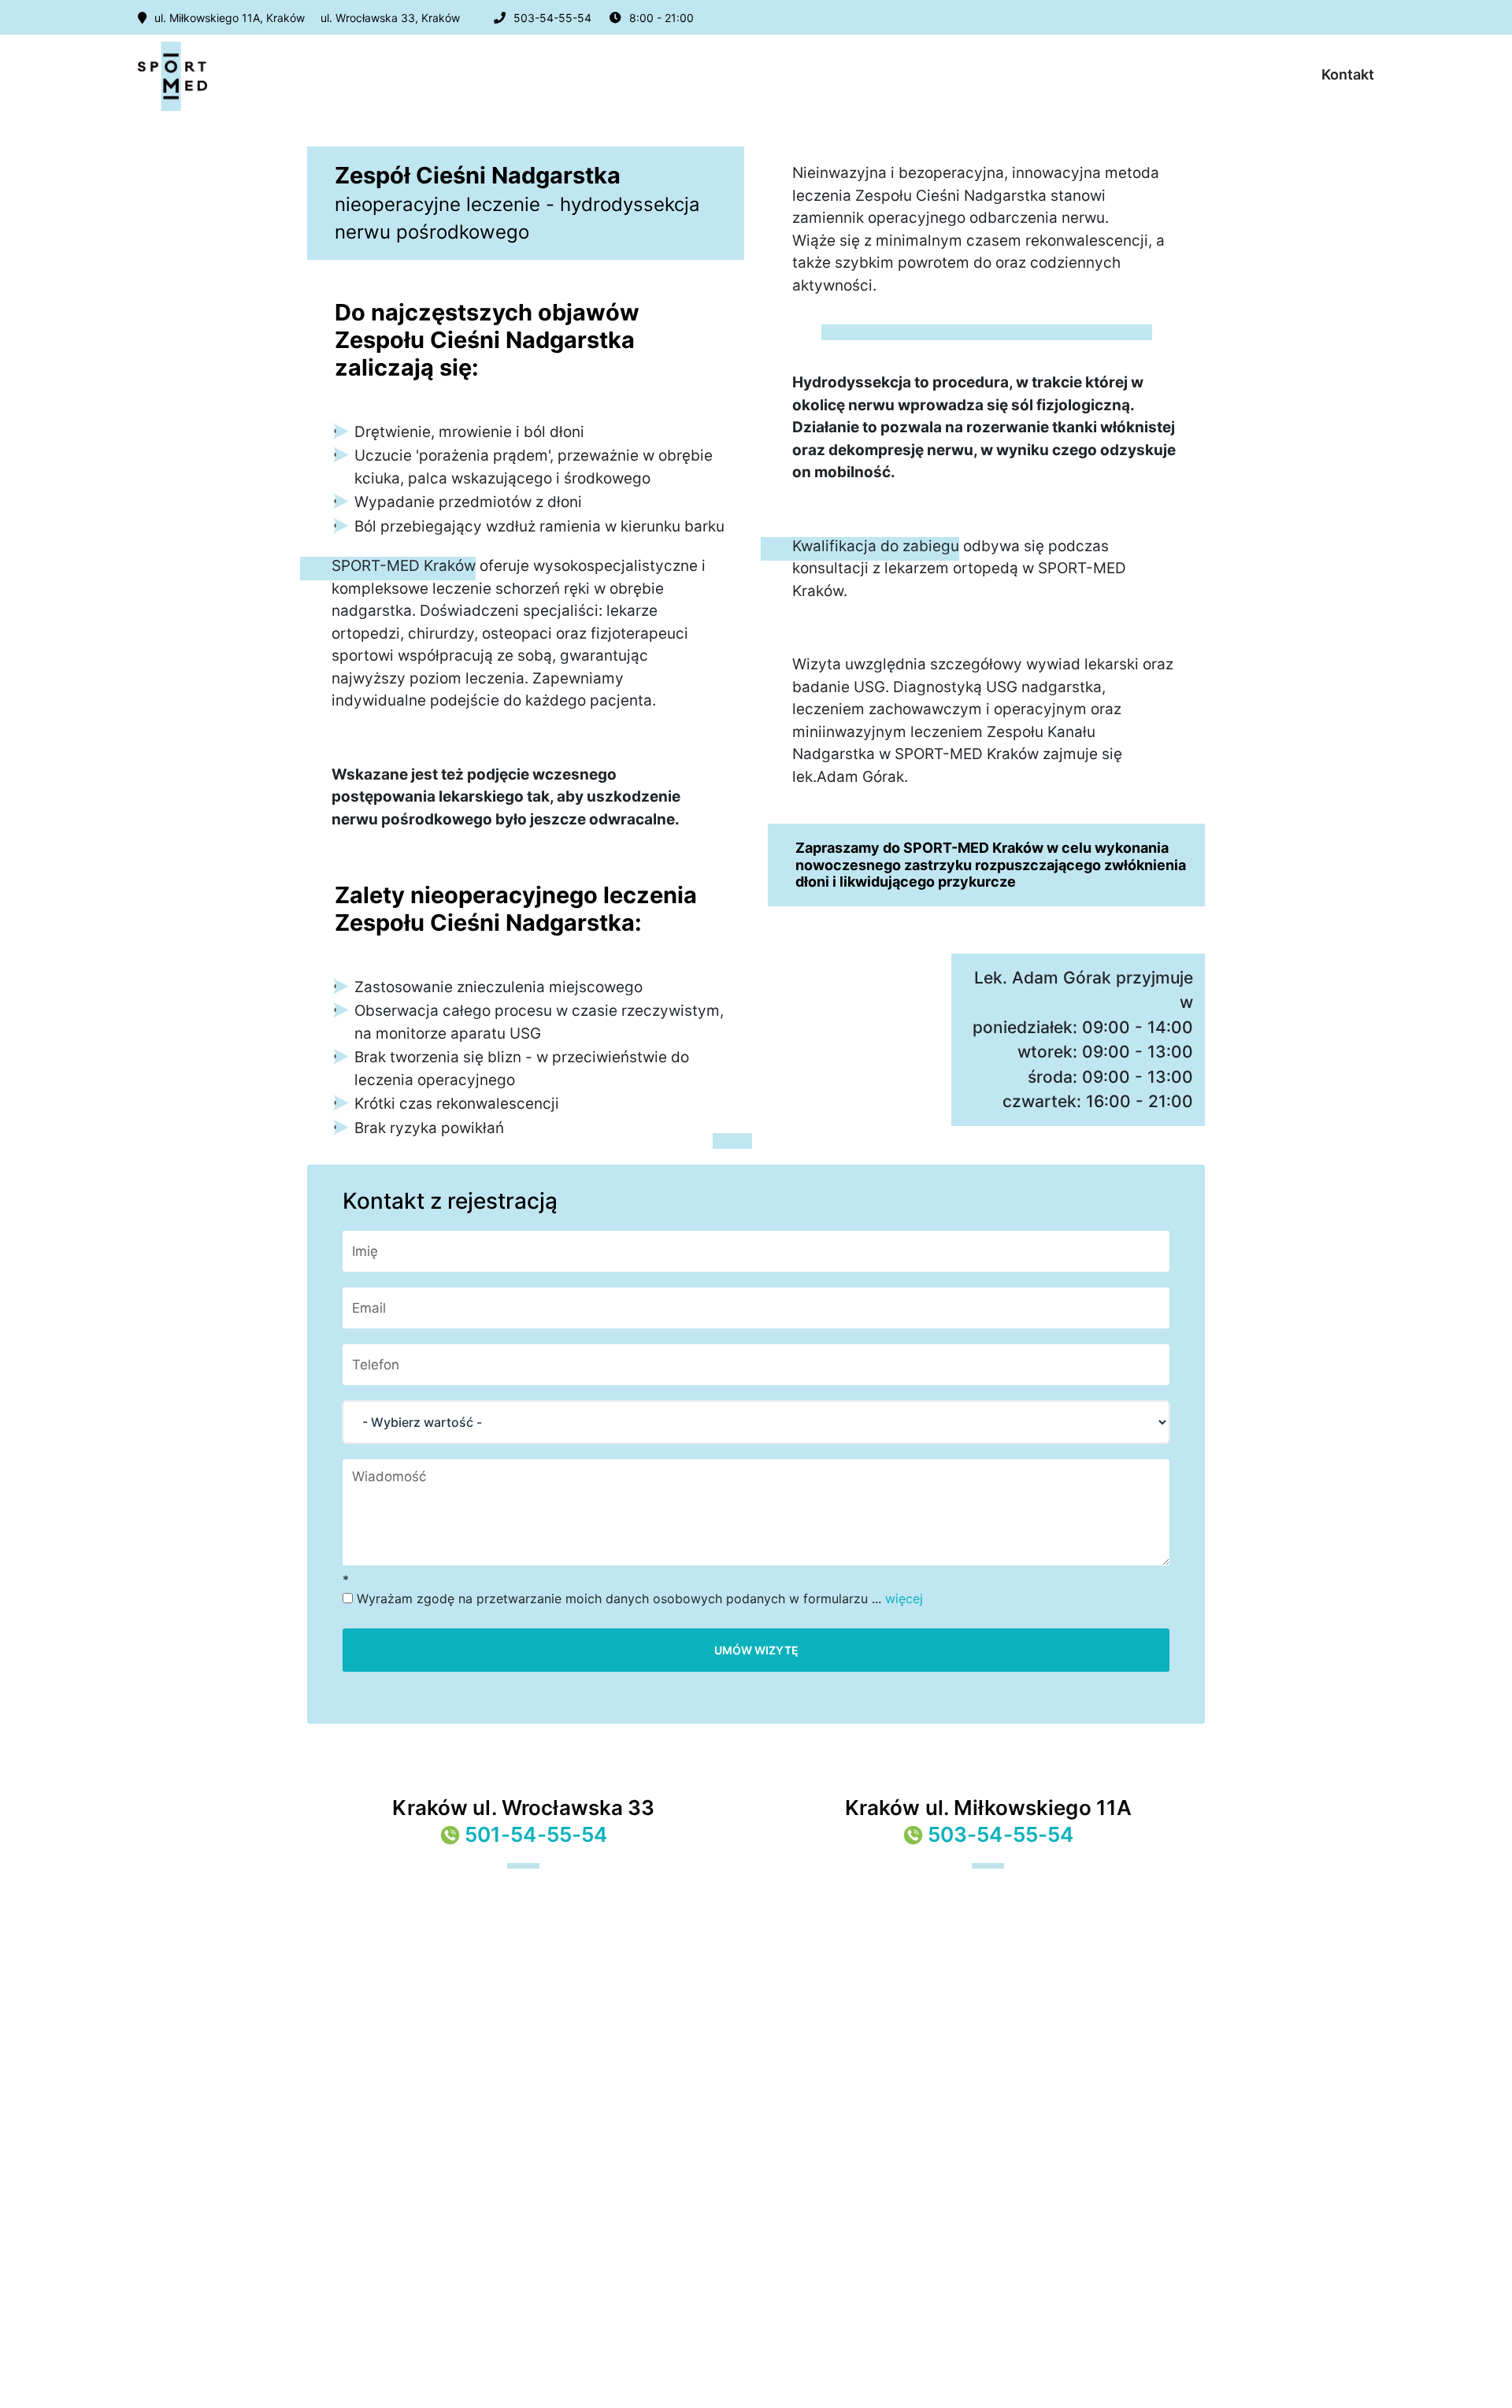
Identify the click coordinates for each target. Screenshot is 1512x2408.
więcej (904, 1599)
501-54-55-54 (536, 1834)
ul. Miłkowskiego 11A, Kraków (230, 18)
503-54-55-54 (552, 18)
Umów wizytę (756, 1650)
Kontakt (1348, 74)
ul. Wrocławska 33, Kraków (390, 18)
